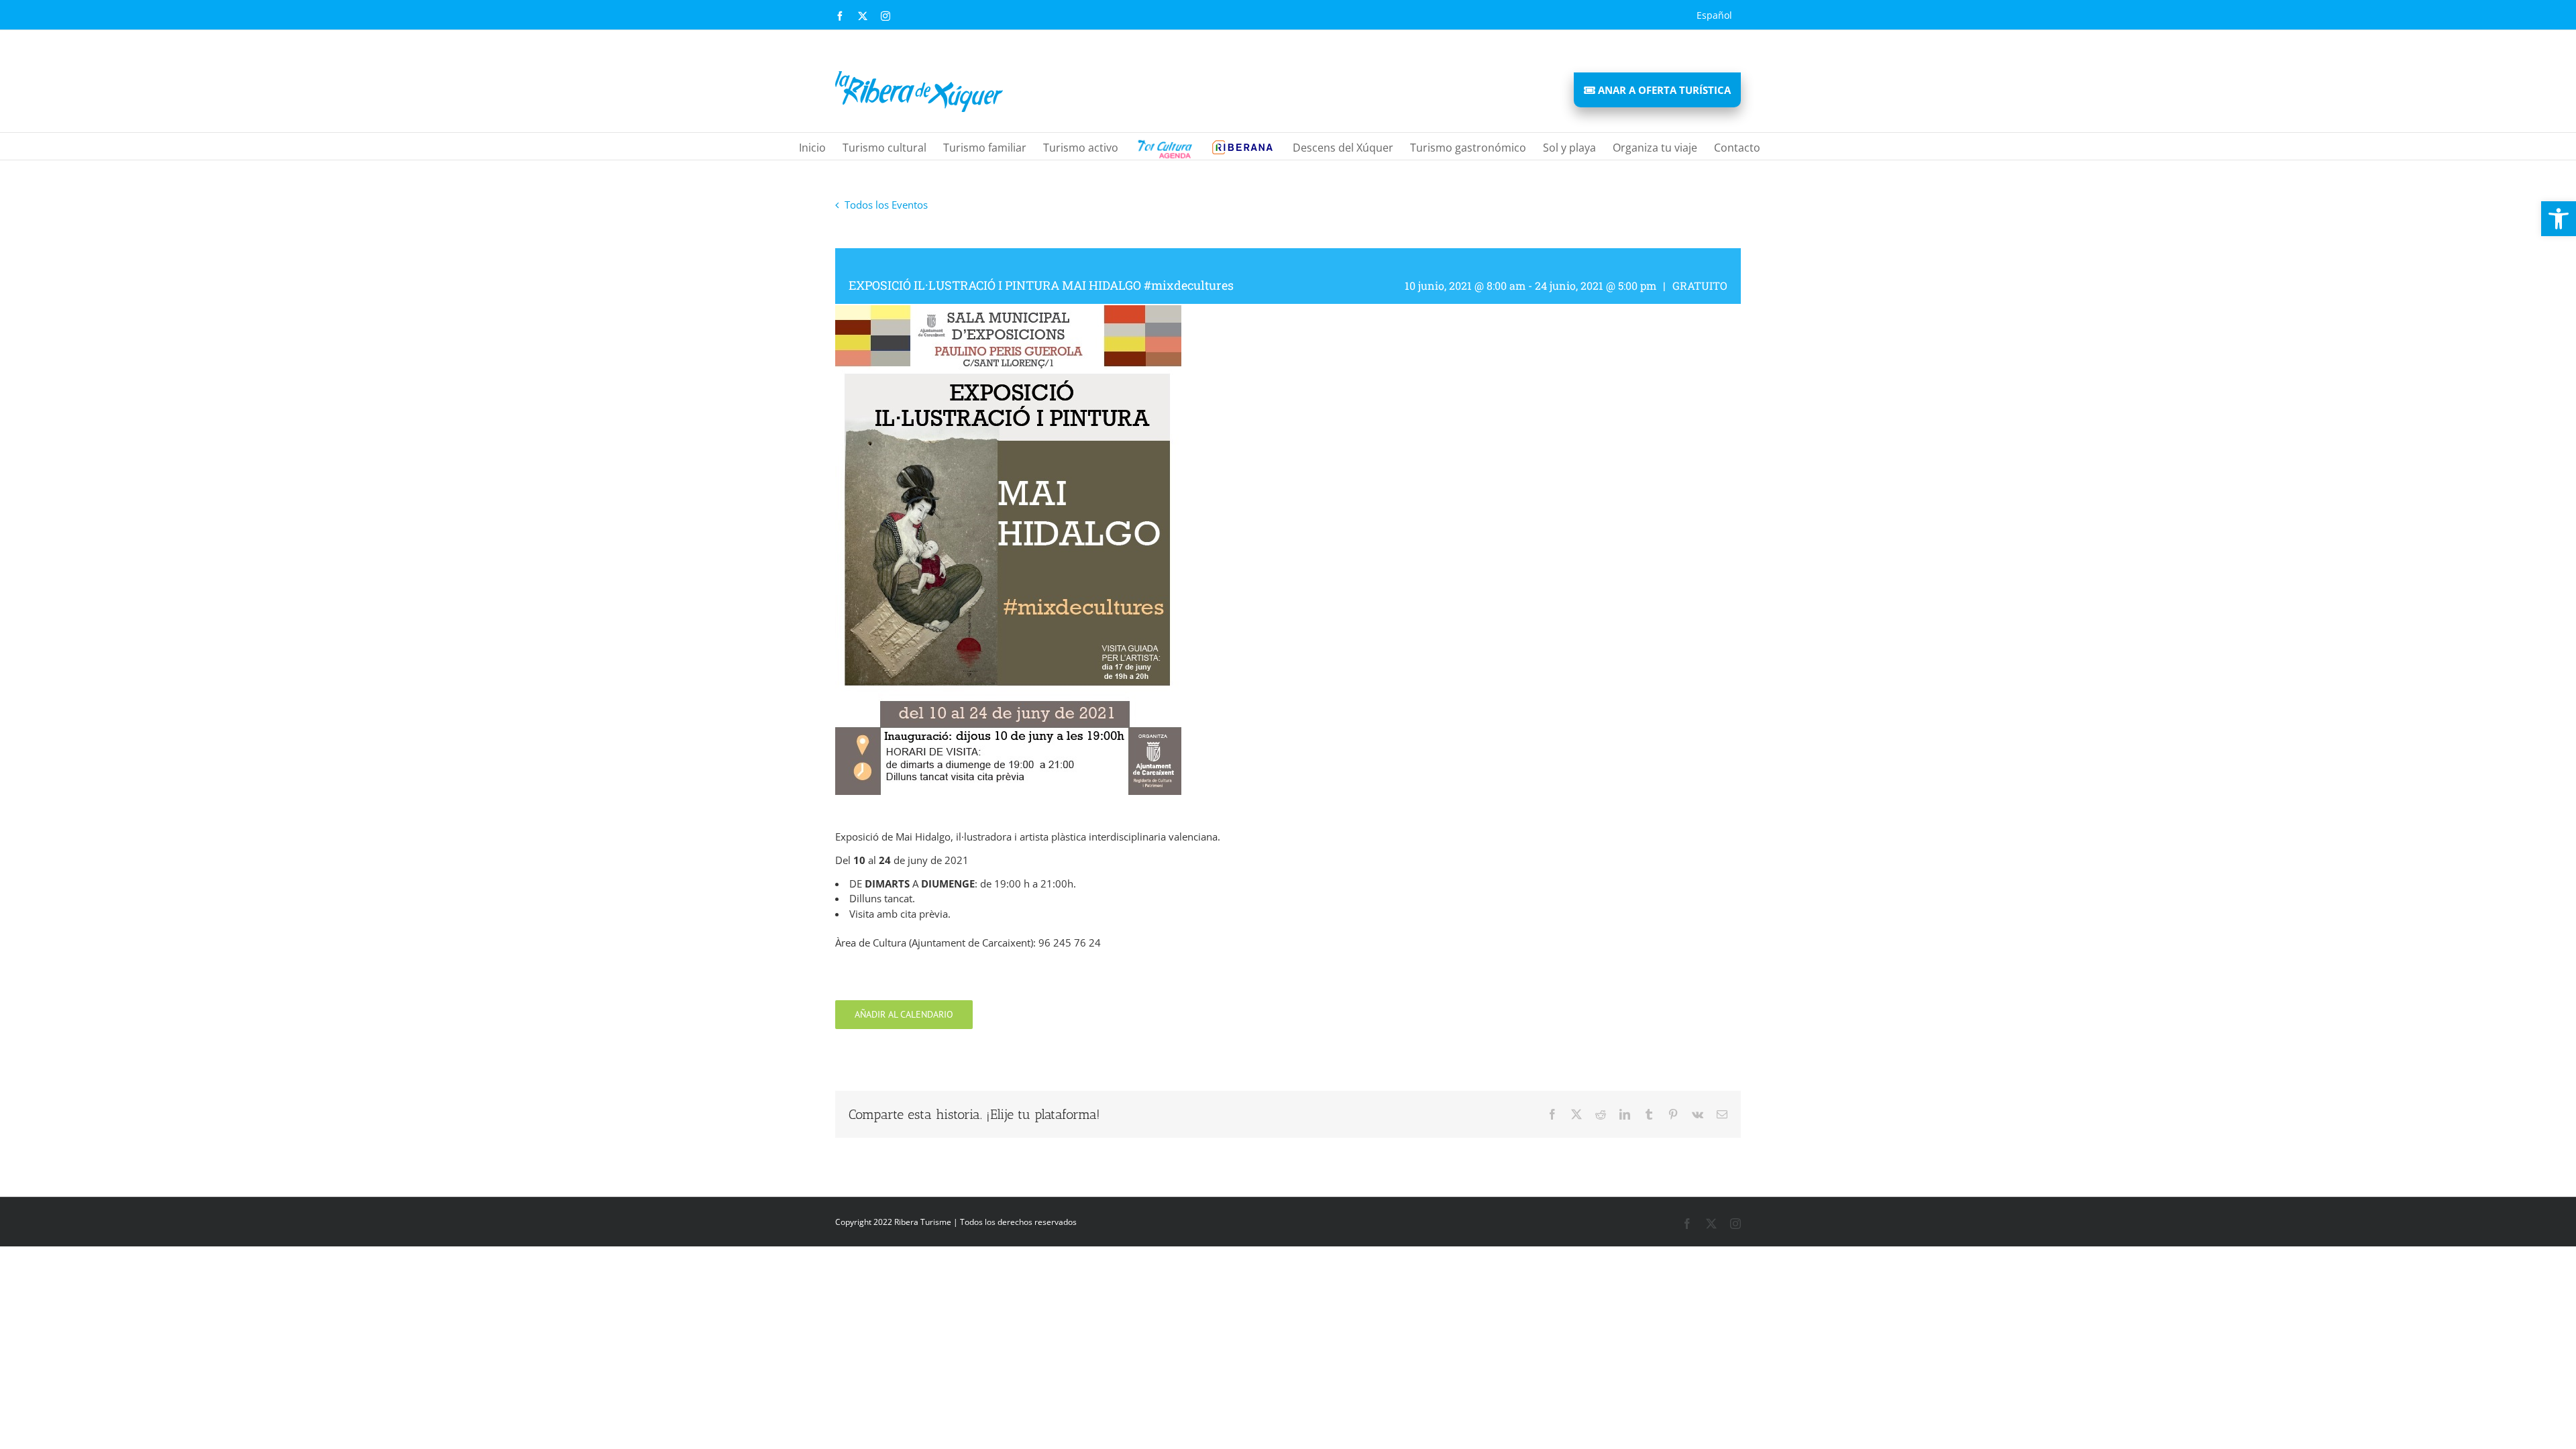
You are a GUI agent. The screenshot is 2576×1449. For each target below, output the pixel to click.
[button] (2559, 219)
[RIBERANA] (1164, 146)
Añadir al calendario (904, 1015)
